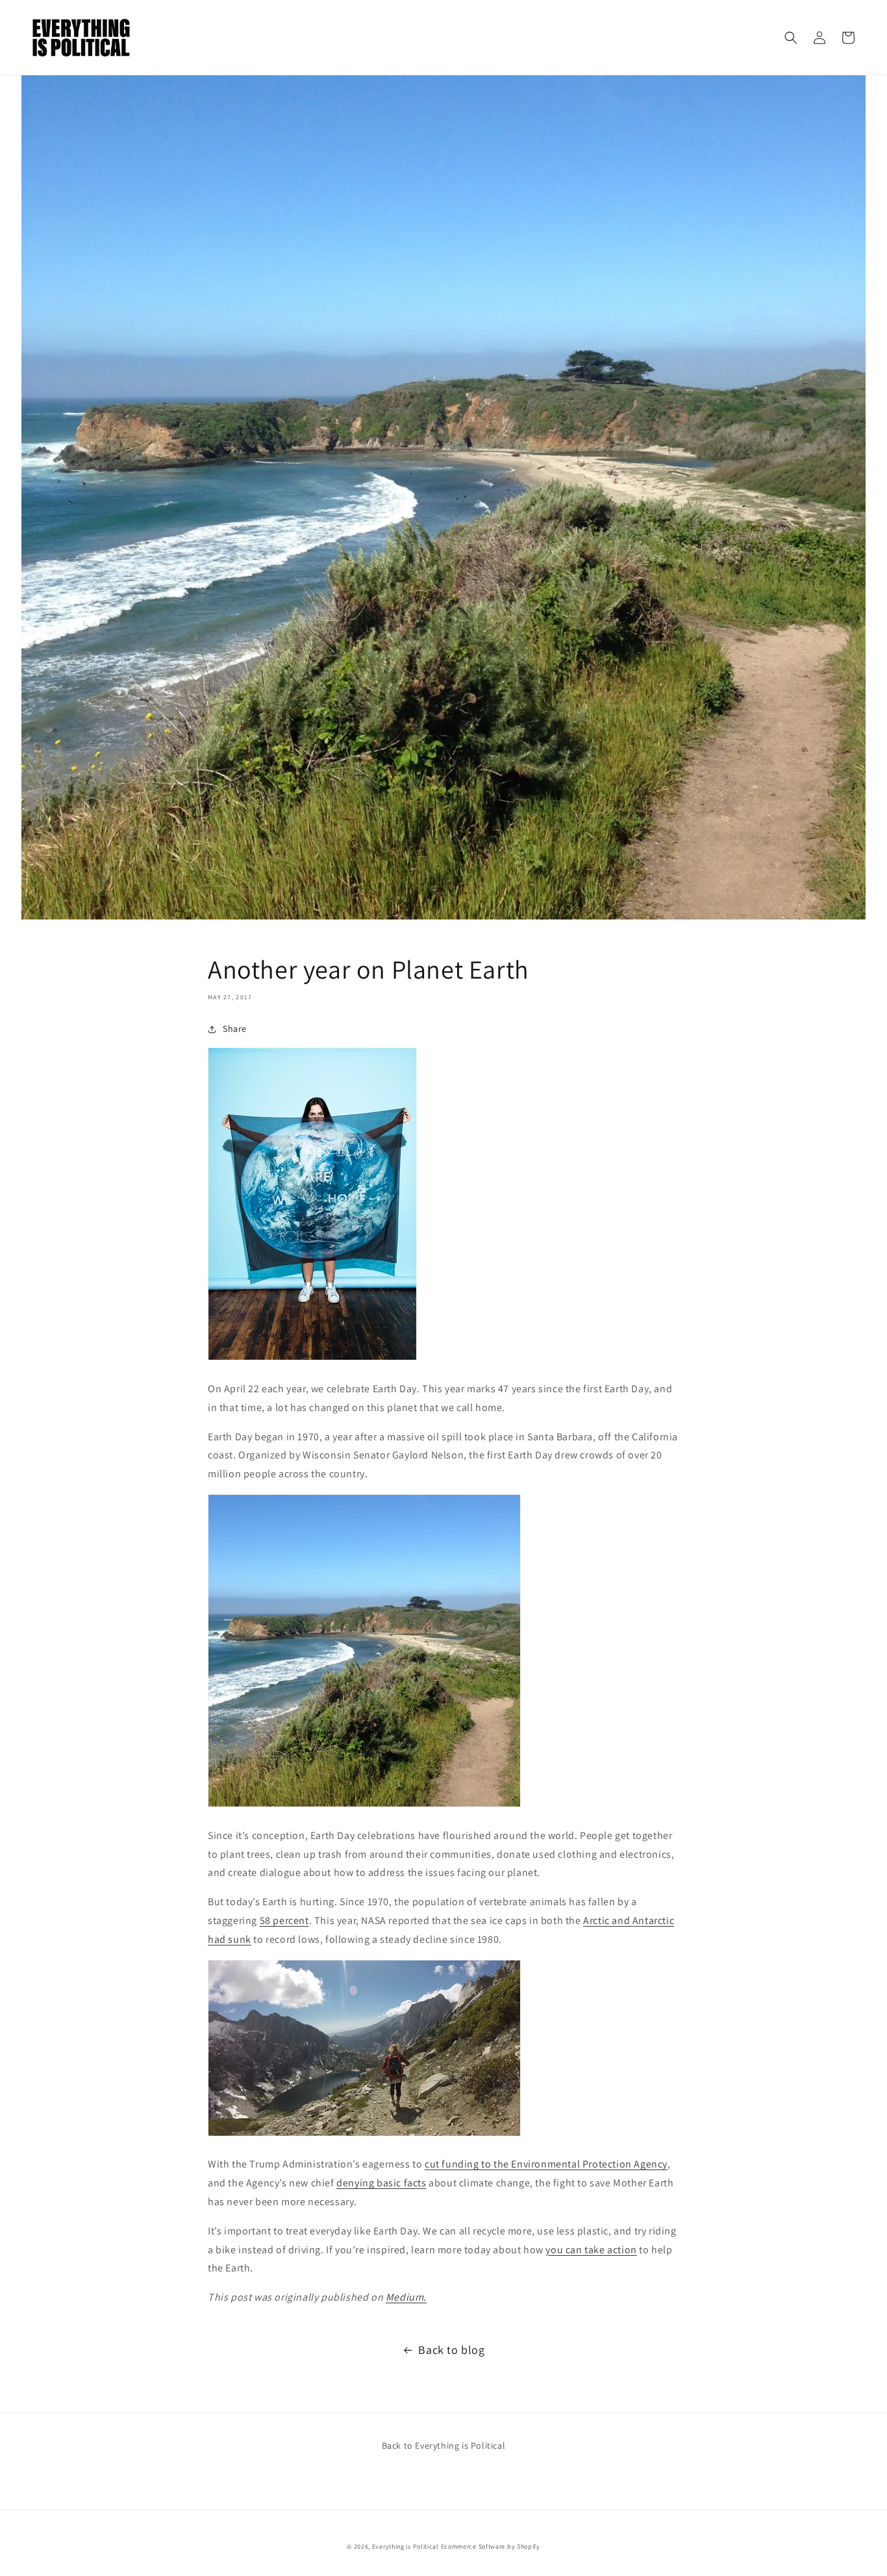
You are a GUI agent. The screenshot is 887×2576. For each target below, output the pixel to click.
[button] (791, 38)
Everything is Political (406, 2546)
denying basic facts (381, 2183)
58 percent (284, 1920)
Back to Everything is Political (444, 2445)
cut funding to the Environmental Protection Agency (546, 2164)
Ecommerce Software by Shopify (491, 2546)
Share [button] (235, 1029)
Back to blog (451, 2350)
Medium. (406, 2297)
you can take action (591, 2250)
